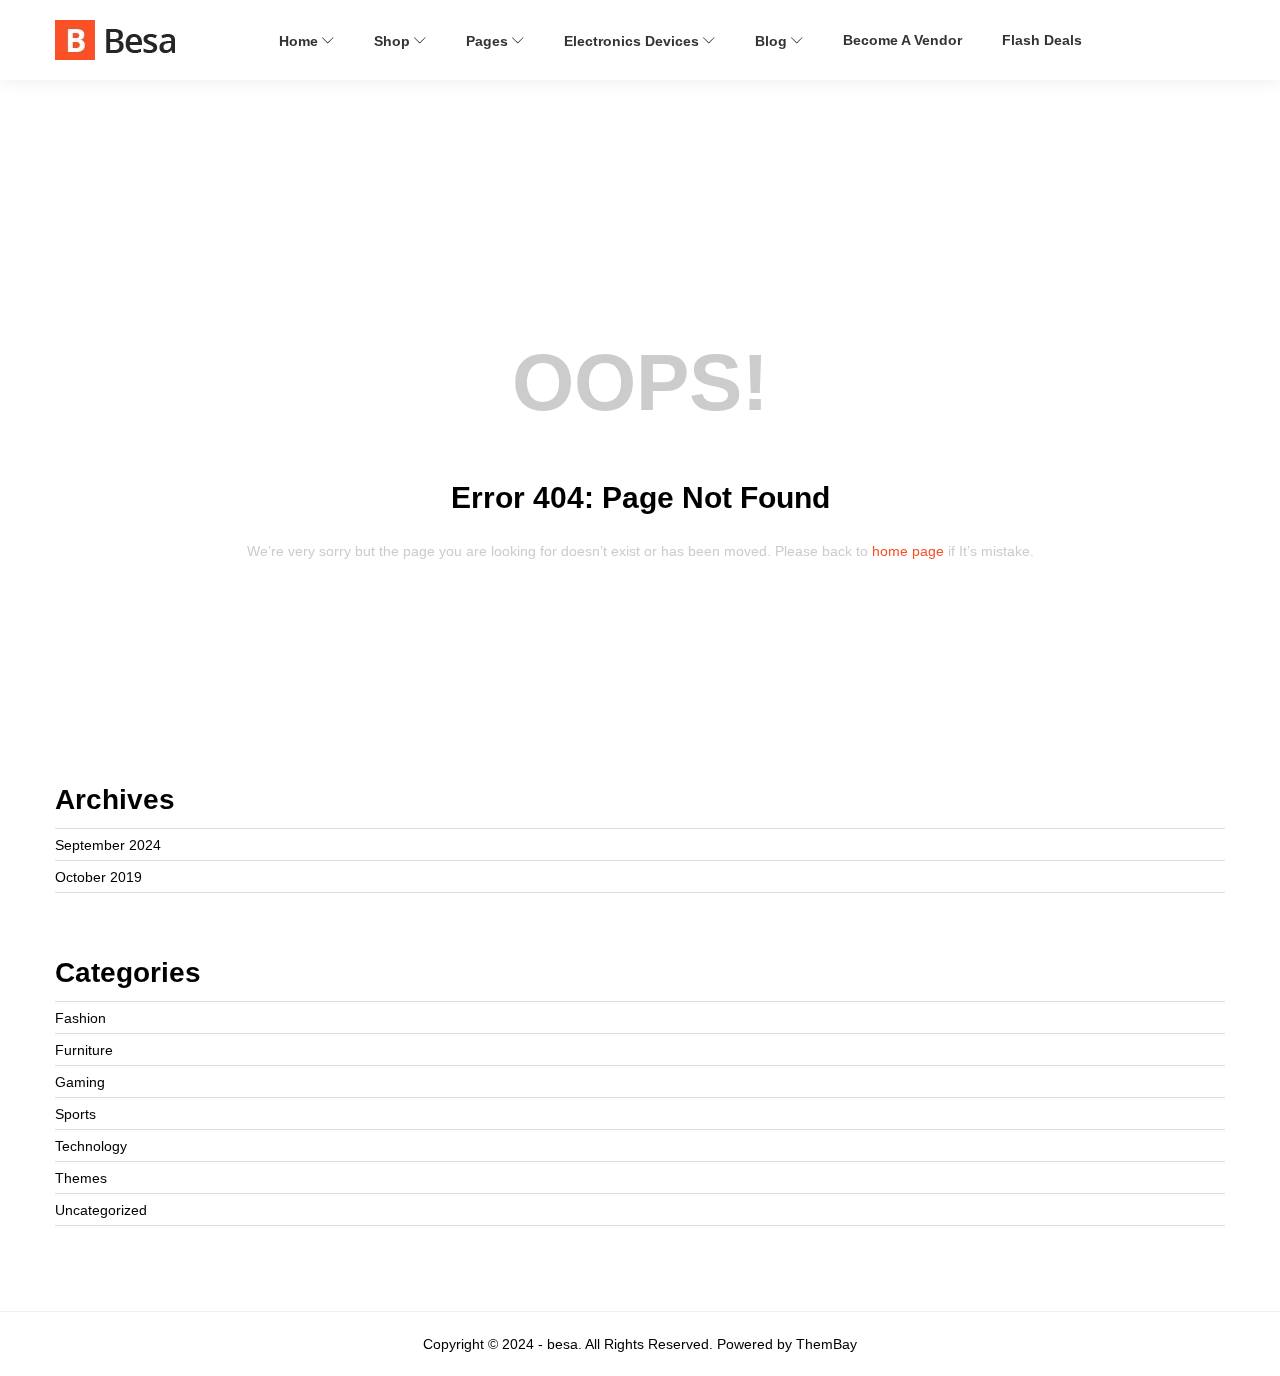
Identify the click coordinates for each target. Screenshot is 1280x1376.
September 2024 (108, 845)
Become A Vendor (902, 40)
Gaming (80, 1082)
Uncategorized (101, 1210)
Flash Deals (1042, 40)
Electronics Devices (633, 41)
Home (300, 41)
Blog (773, 41)
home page (908, 551)
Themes (81, 1178)
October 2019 (98, 877)
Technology (91, 1146)
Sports (75, 1114)
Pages (489, 41)
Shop (394, 41)
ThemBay (826, 1344)
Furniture (84, 1050)
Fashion (80, 1018)
